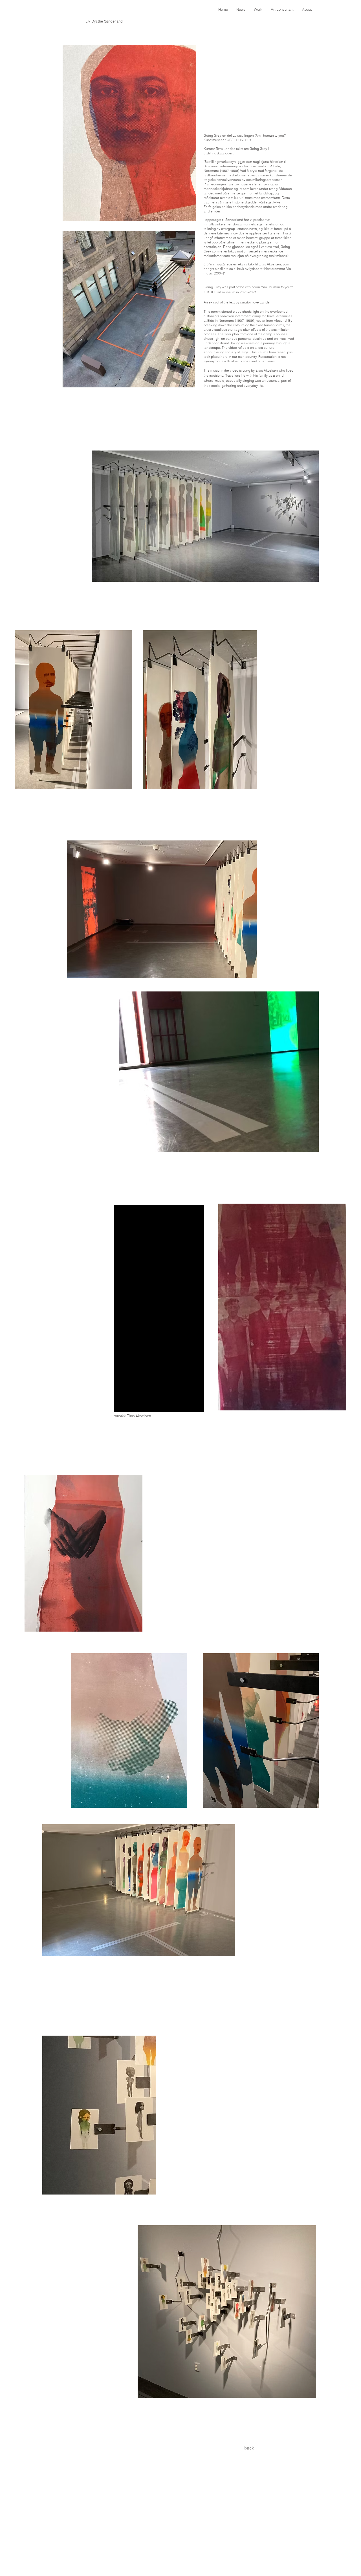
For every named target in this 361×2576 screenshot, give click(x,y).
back (249, 2448)
